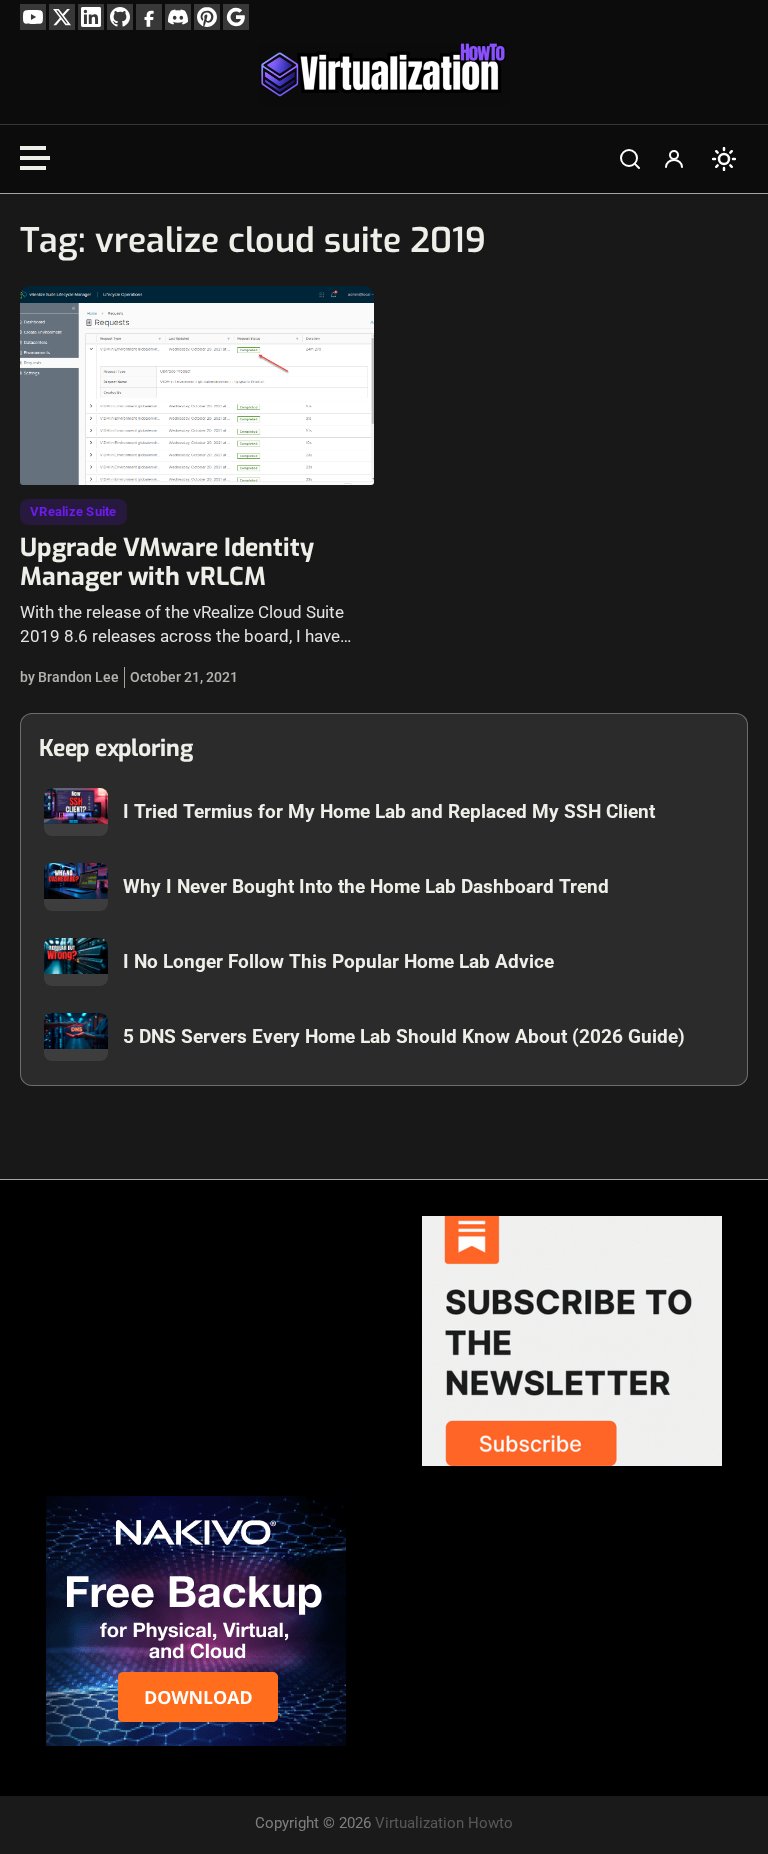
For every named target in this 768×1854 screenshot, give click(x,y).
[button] (630, 159)
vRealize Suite (73, 511)
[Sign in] (674, 159)
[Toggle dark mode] (724, 159)
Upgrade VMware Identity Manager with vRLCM (167, 562)
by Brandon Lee (69, 677)
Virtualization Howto (444, 1823)
